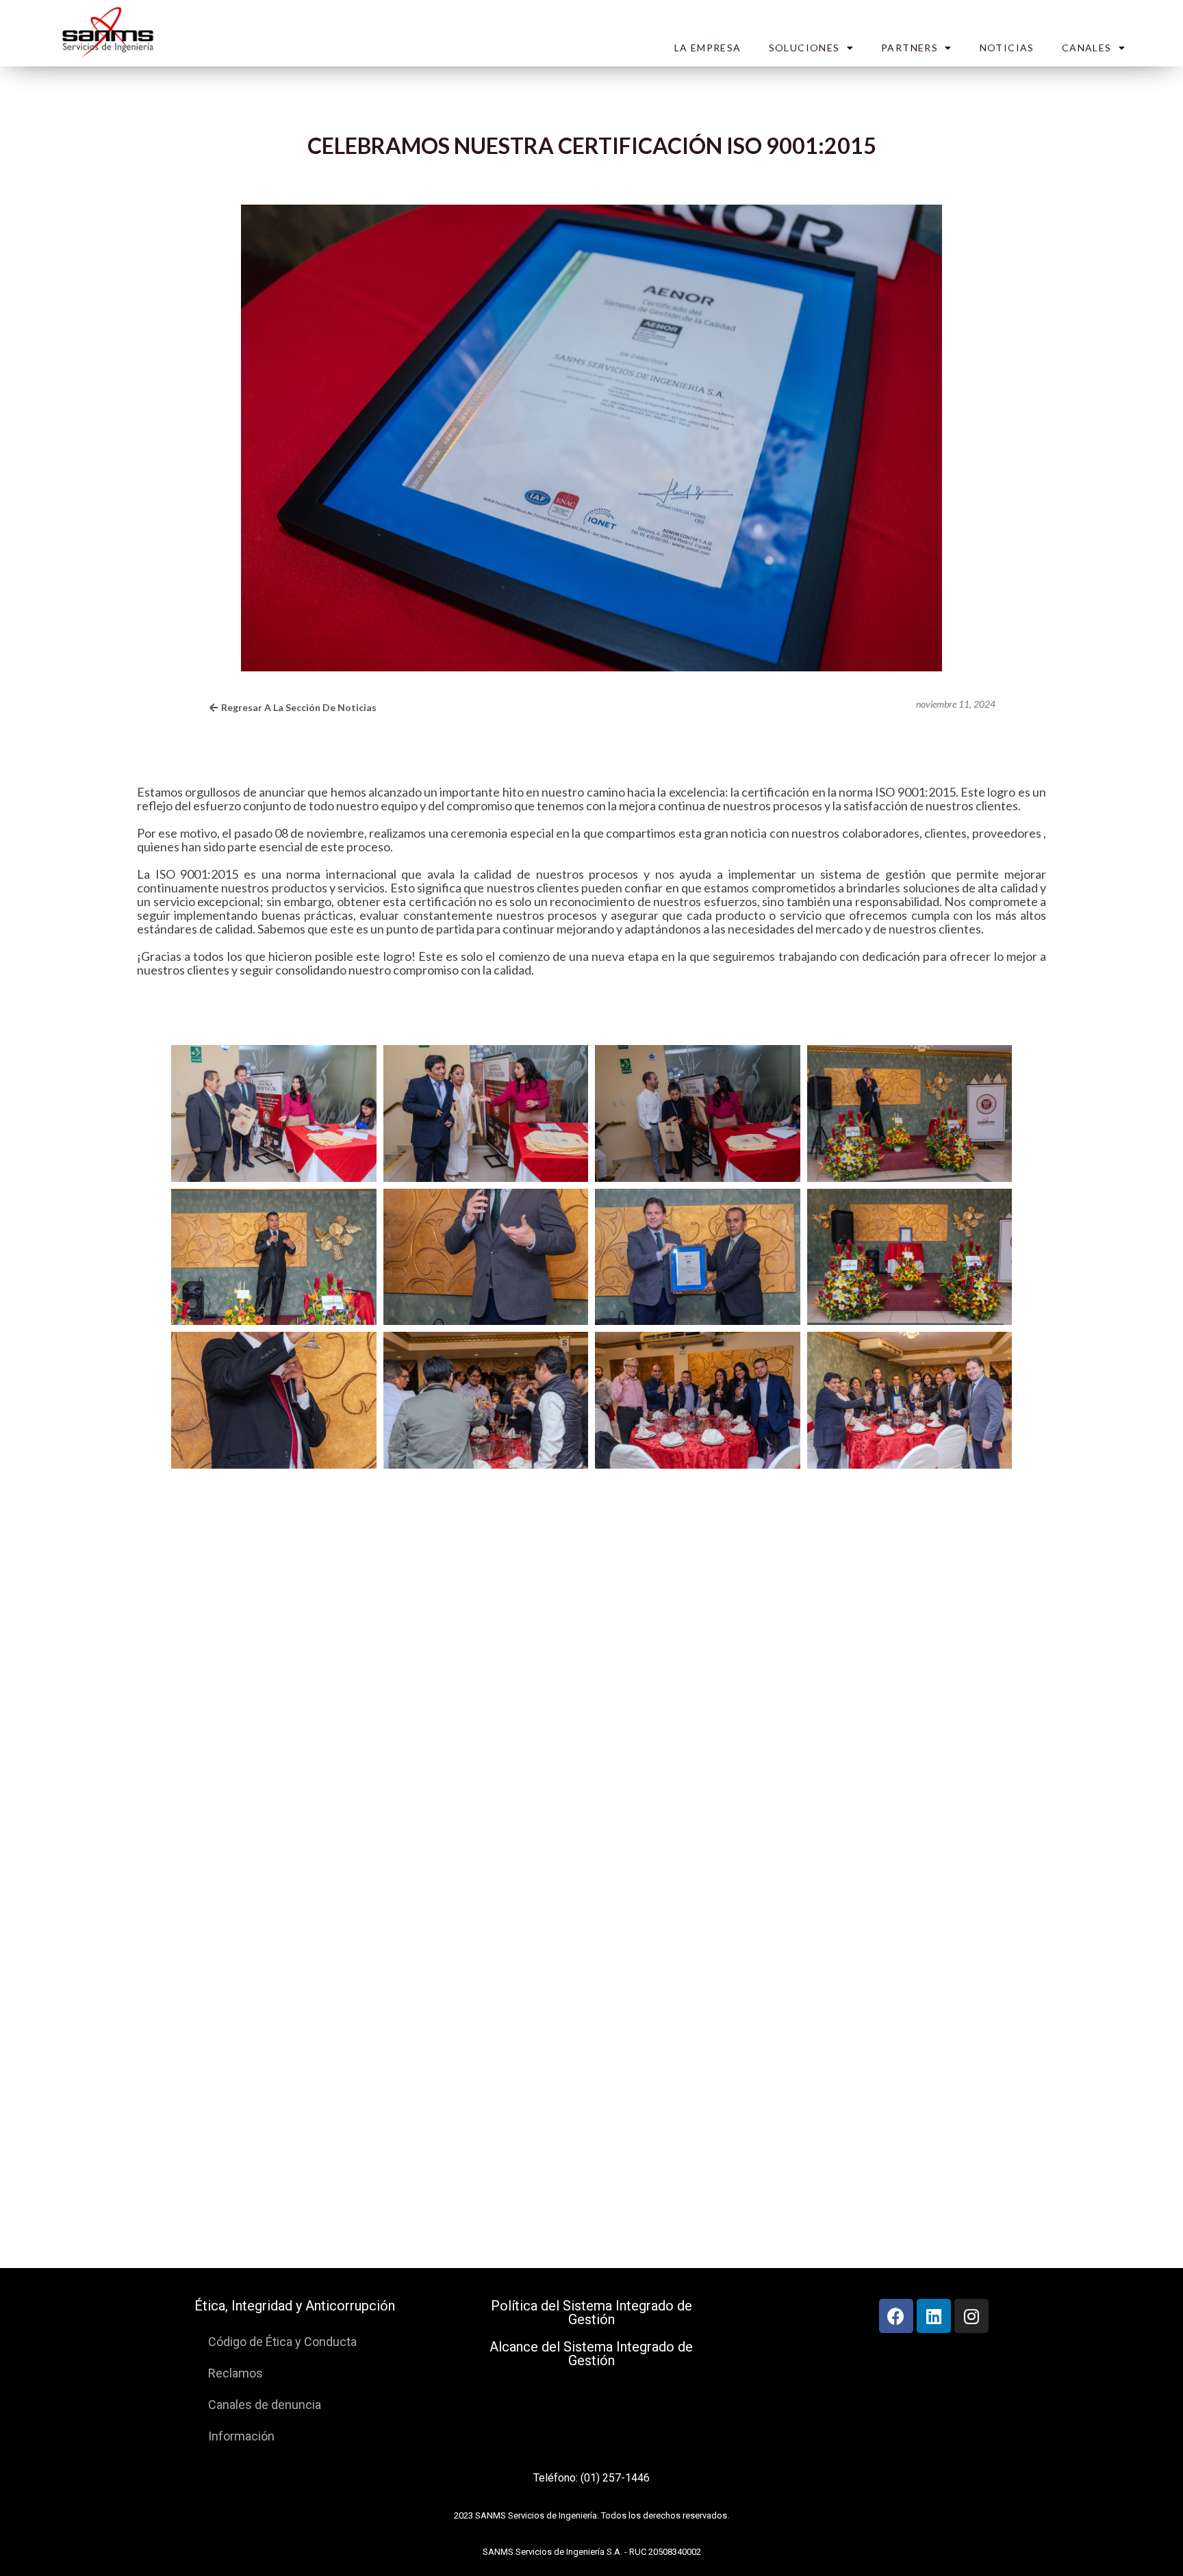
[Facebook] (896, 2316)
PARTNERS (909, 48)
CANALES (1087, 48)
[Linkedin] (934, 2316)
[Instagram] (971, 2316)
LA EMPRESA (708, 48)
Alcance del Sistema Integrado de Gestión (591, 2354)
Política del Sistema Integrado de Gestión (591, 2313)
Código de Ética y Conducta (282, 2342)
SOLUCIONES (804, 48)
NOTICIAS (1007, 48)
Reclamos (236, 2373)
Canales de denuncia (265, 2405)
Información (241, 2436)
